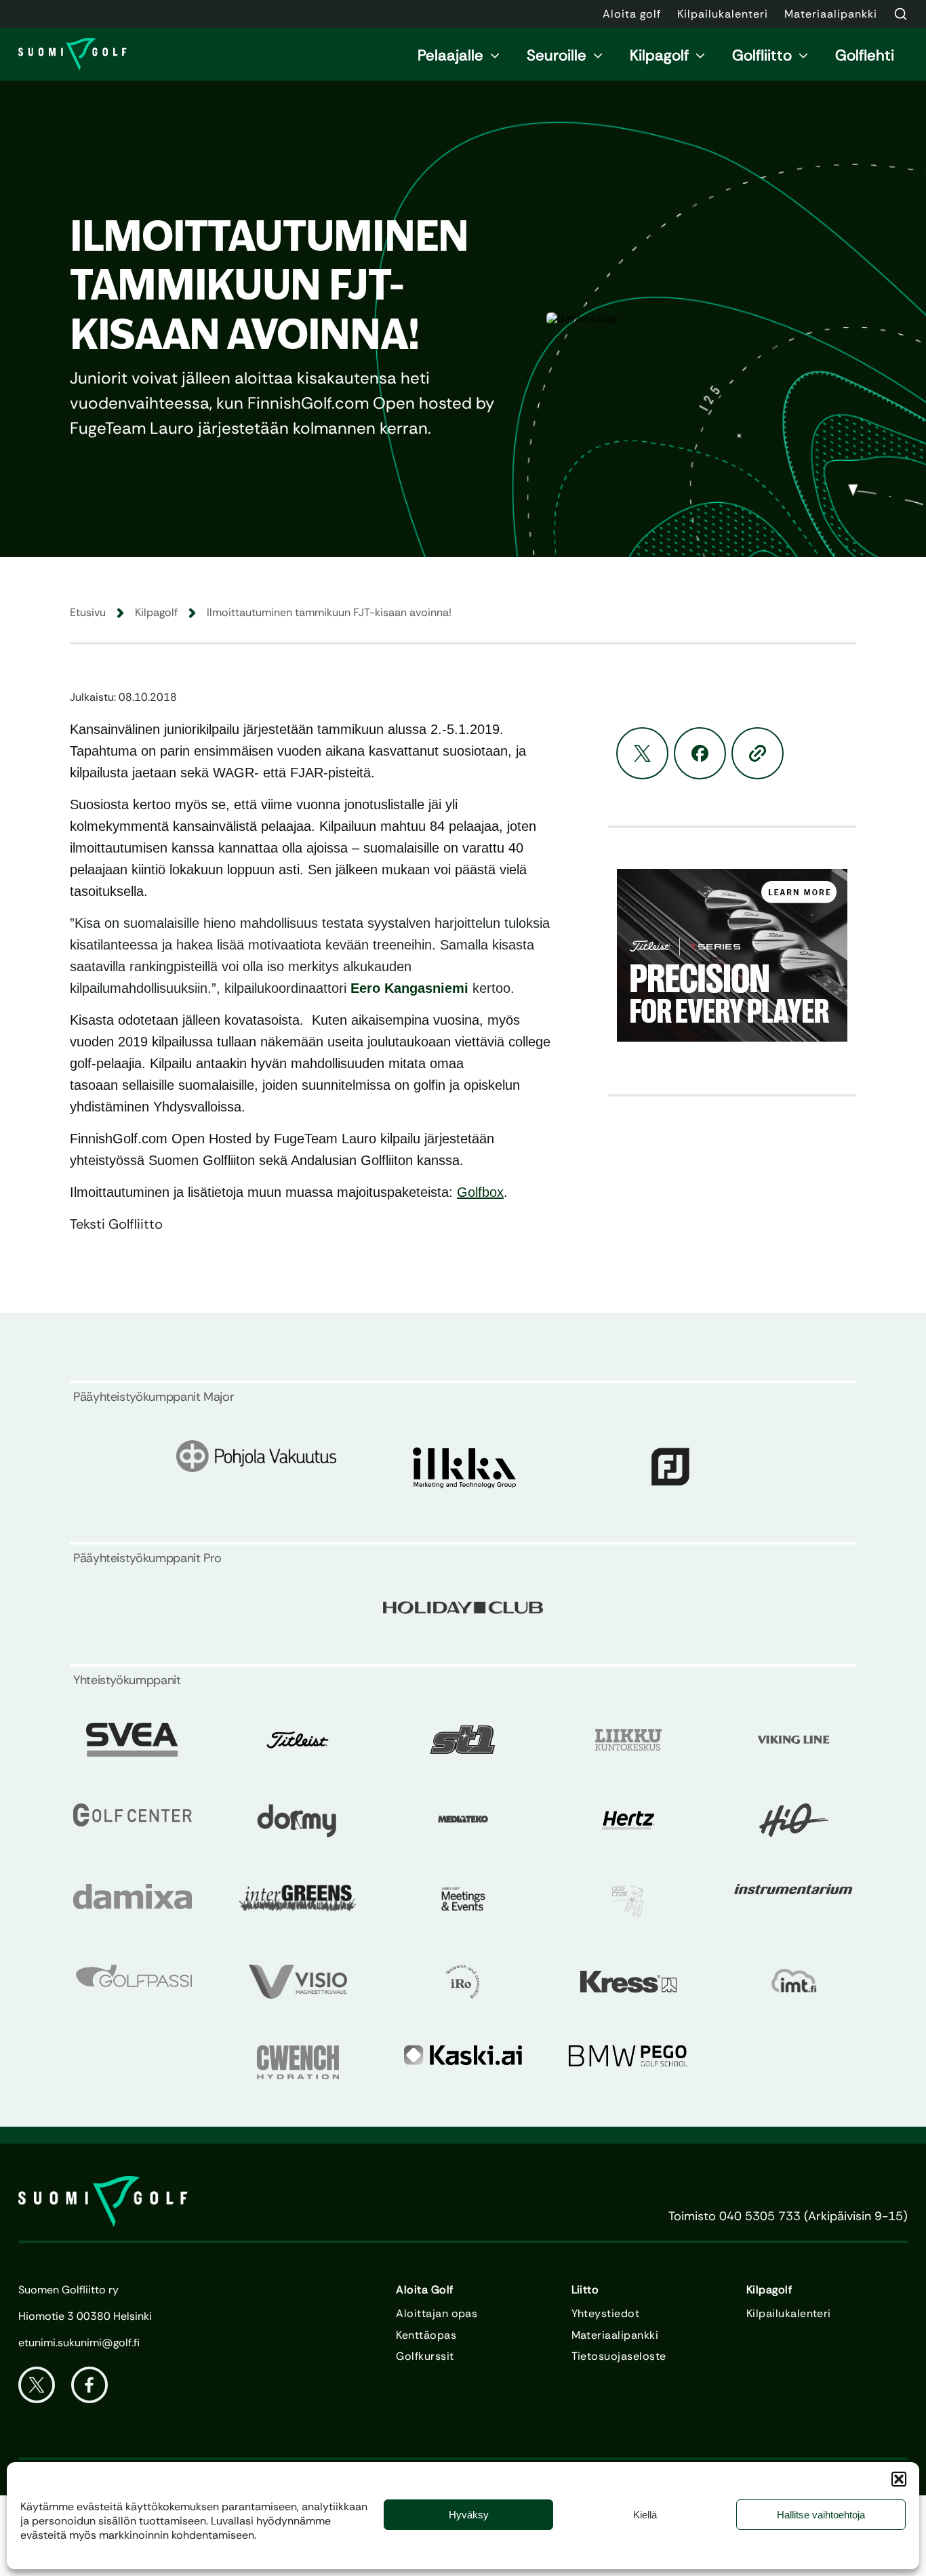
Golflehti (865, 55)
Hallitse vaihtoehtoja (821, 2515)
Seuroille (557, 55)
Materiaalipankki (615, 2335)
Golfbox (480, 1192)
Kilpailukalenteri (789, 2314)
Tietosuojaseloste (619, 2356)
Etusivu (88, 612)
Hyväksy (469, 2515)
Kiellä (645, 2515)
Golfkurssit (425, 2356)
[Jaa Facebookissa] (700, 753)
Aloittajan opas (437, 2314)
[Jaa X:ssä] (642, 753)
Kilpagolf (659, 55)
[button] (899, 2479)
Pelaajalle (450, 55)
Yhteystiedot (606, 2314)
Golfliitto (762, 55)
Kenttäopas (426, 2335)
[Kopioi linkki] (758, 753)
